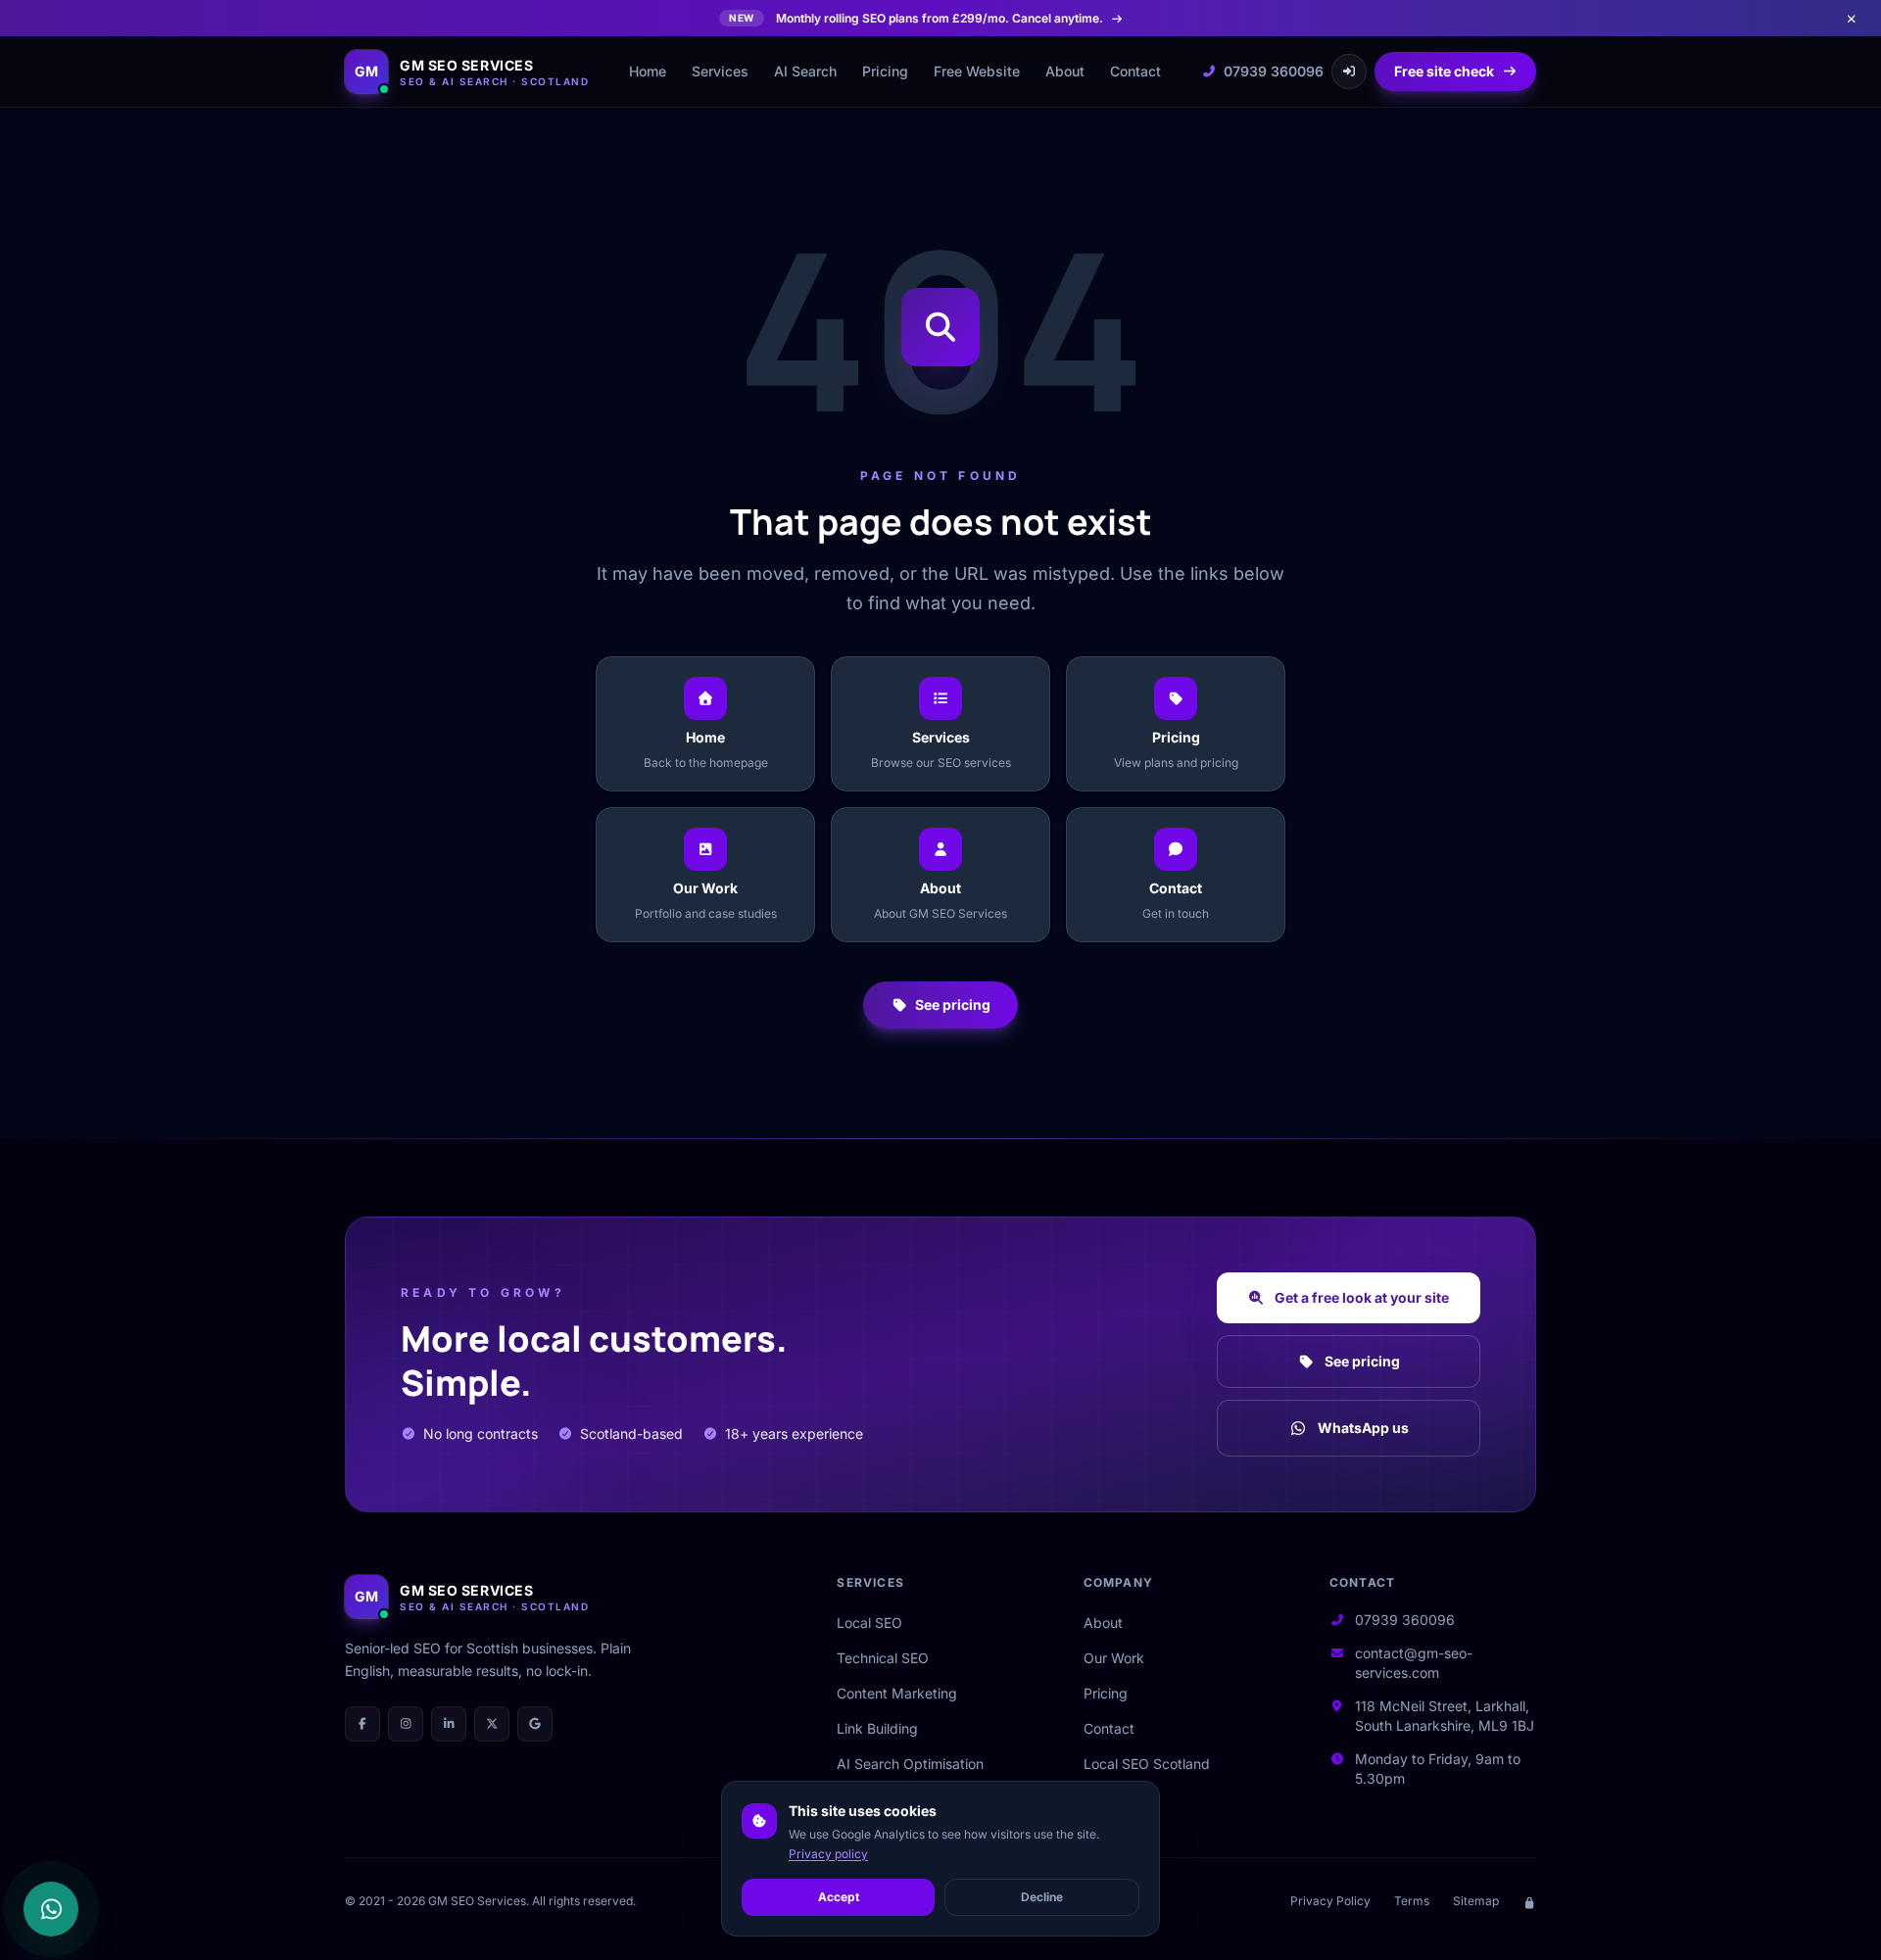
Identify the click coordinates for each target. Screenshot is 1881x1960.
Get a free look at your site (1362, 1297)
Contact (1135, 71)
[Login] (1529, 1901)
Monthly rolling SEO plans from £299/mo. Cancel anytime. (916, 18)
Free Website (977, 71)
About (1065, 71)
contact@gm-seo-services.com (1414, 1663)
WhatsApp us (1363, 1428)
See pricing (953, 1004)
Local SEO (869, 1623)
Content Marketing (897, 1693)
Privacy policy (828, 1854)
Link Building (877, 1728)
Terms (1412, 1901)
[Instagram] (406, 1724)
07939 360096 (1274, 71)
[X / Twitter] (492, 1724)
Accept (839, 1897)
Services (720, 71)
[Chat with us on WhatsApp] (51, 1909)
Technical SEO (883, 1658)
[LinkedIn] (449, 1724)
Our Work (1114, 1658)
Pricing (885, 71)
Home (648, 71)
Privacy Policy (1330, 1901)
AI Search (805, 71)
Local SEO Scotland (1147, 1764)
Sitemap (1476, 1901)
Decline (1042, 1897)
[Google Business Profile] (535, 1724)
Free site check (1444, 71)
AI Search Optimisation (910, 1764)
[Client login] (1349, 72)
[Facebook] (362, 1724)
